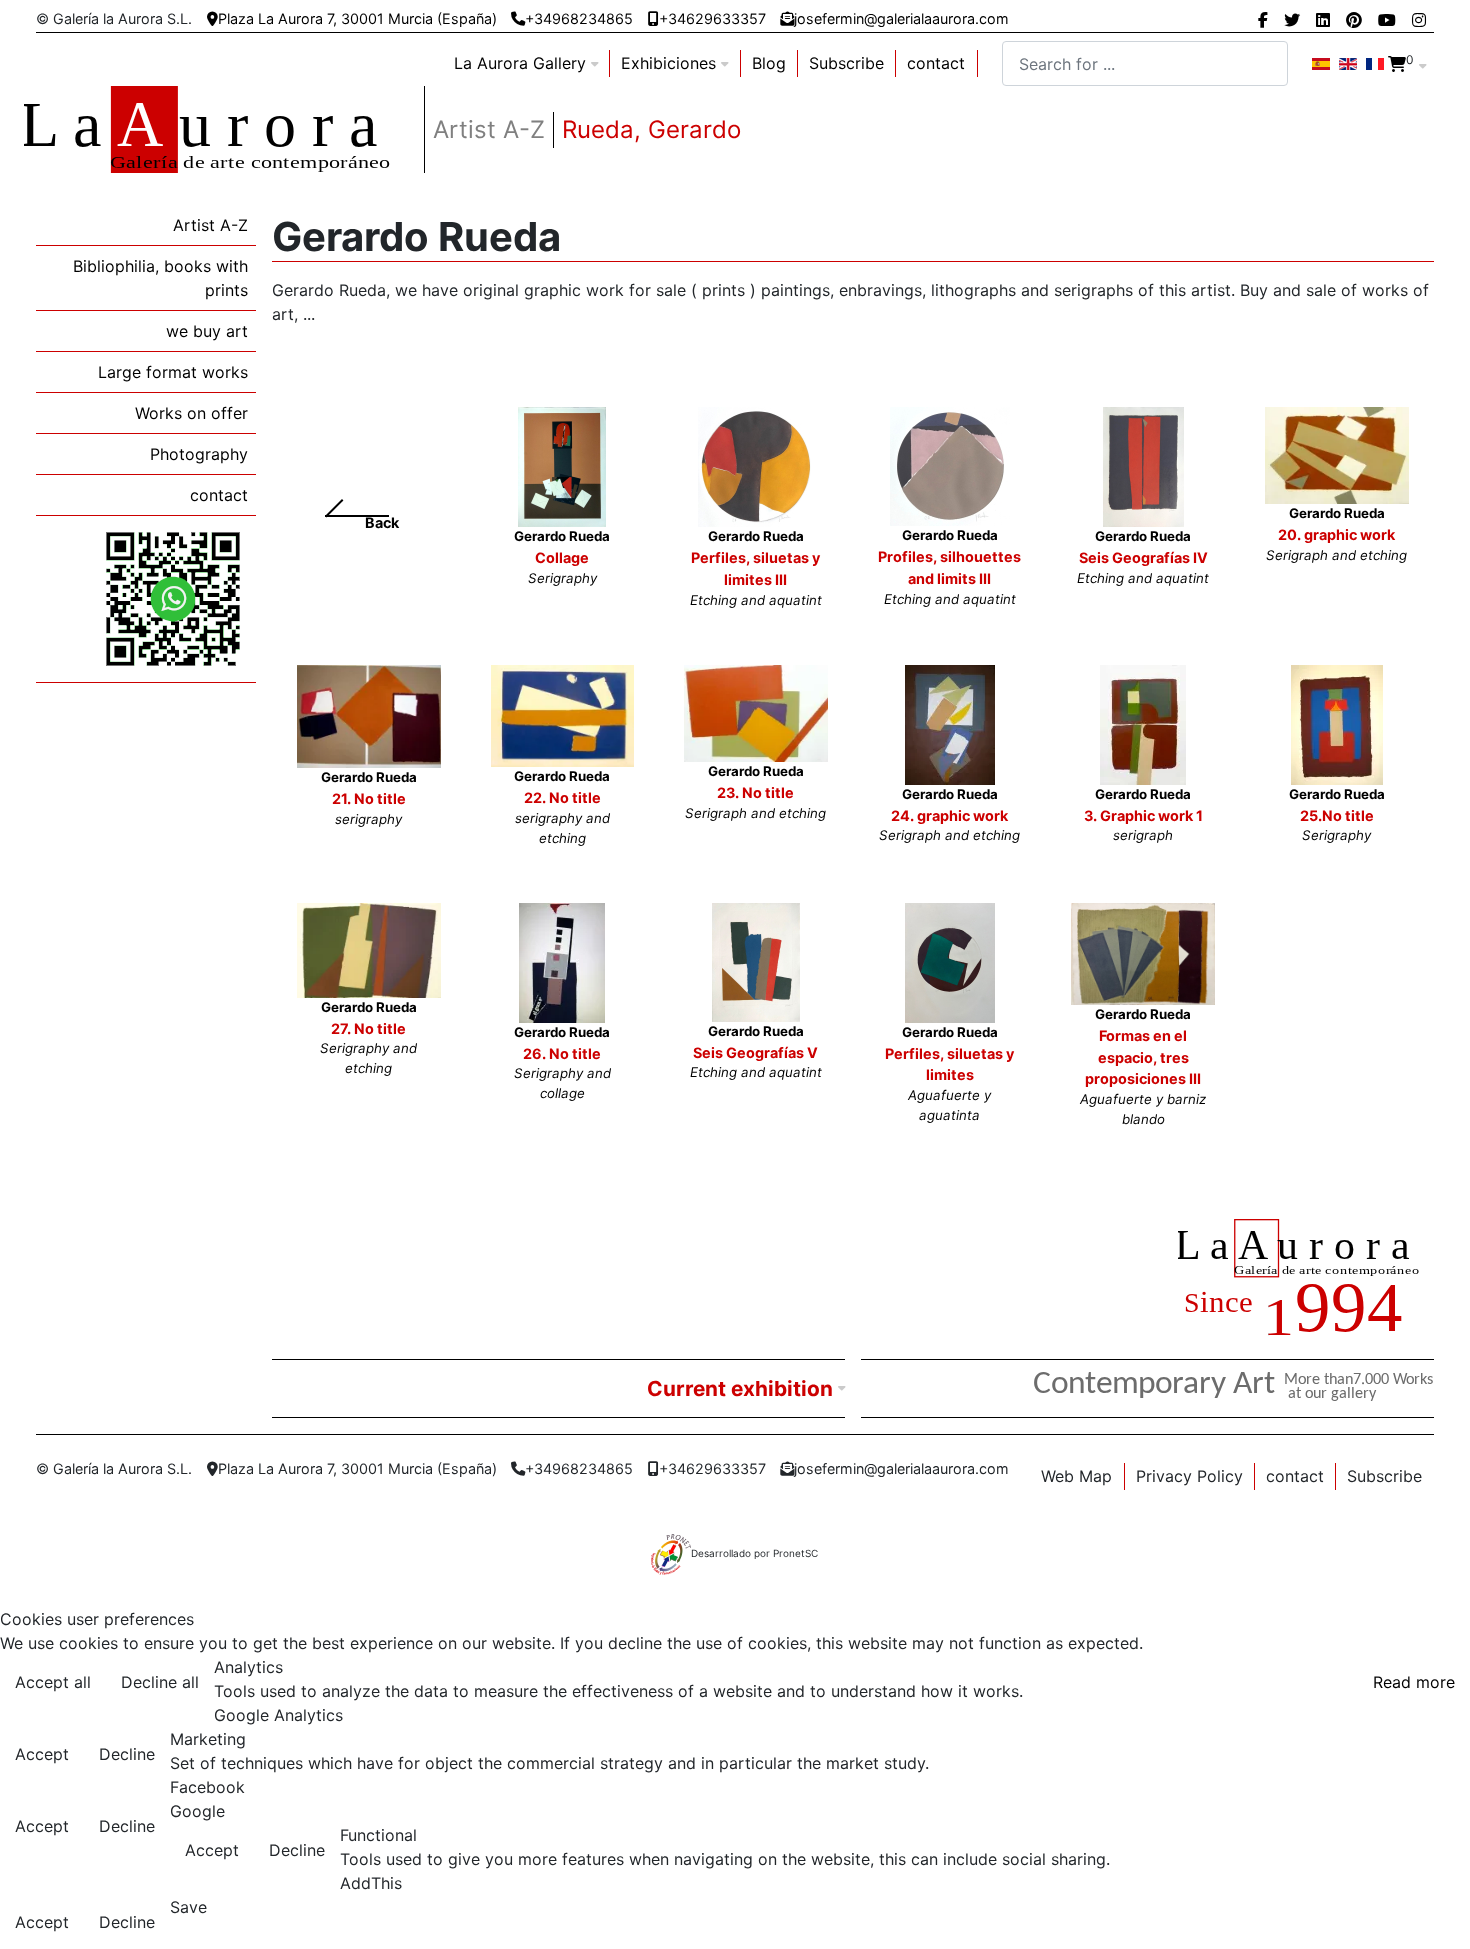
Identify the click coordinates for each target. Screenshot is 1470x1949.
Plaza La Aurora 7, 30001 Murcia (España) (357, 18)
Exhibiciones (668, 63)
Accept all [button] (53, 1682)
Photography (199, 454)
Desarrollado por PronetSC (754, 1553)
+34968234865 (579, 18)
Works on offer (191, 413)
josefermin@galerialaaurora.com (901, 18)
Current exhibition (740, 1388)
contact (936, 63)
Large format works (173, 372)
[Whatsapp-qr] (173, 598)
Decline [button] (127, 1754)
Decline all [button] (160, 1682)
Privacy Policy (1189, 1476)
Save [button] (188, 1907)
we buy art (207, 331)
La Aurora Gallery (520, 63)
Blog (769, 63)
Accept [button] (42, 1754)
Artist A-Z (210, 225)
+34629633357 (712, 18)
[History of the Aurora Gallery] (1306, 1281)
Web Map (1076, 1476)
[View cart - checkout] (1397, 64)
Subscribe (846, 63)
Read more (1414, 1682)
